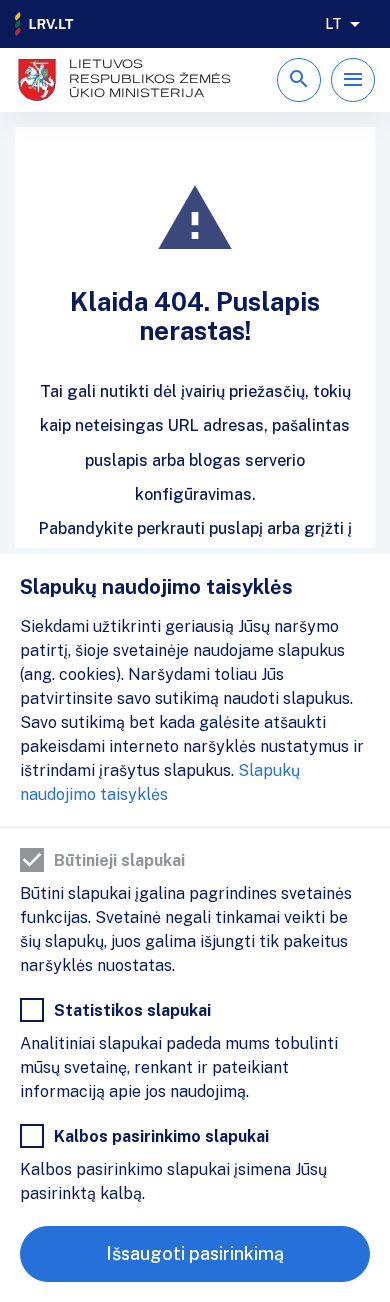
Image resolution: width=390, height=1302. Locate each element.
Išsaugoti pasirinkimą (195, 1253)
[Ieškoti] (299, 80)
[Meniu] (353, 80)
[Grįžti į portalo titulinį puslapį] (45, 24)
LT (333, 24)
